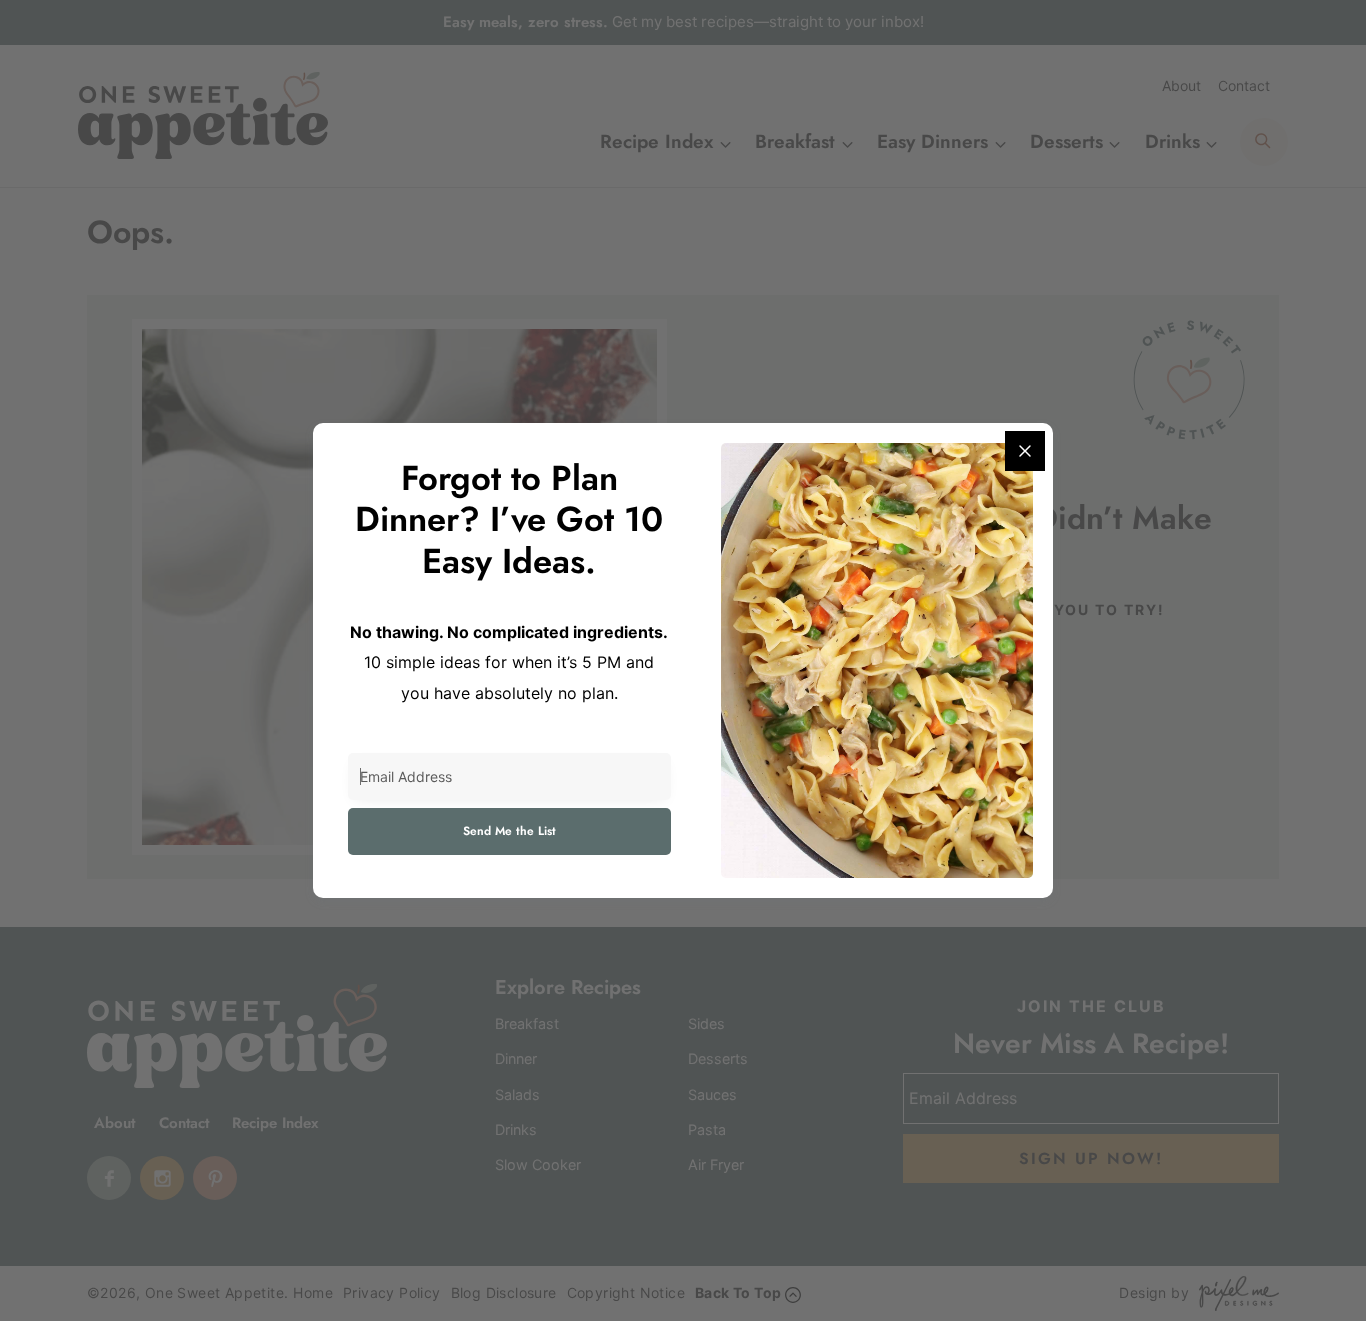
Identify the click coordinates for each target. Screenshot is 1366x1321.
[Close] (1025, 451)
